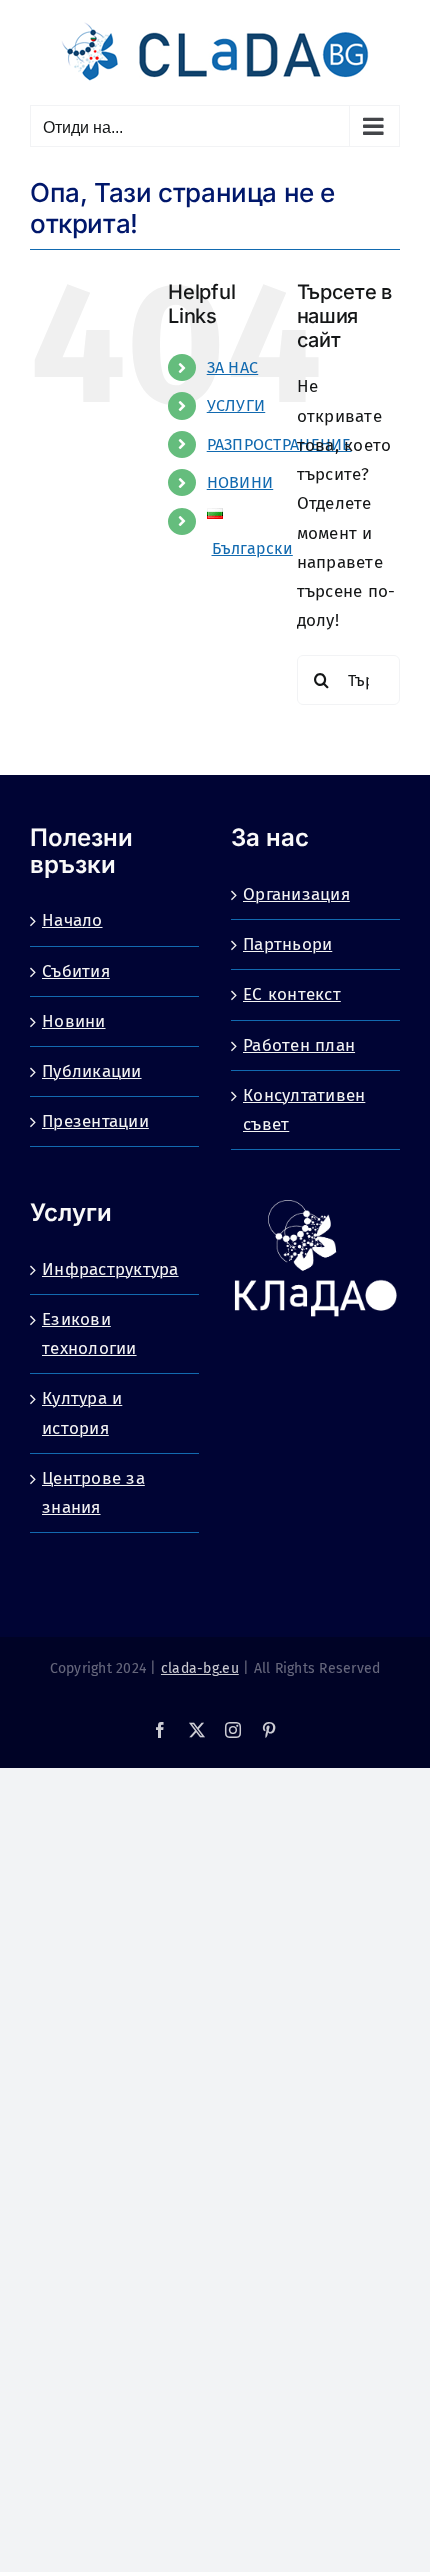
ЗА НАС (233, 367)
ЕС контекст (292, 994)
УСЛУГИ (236, 405)
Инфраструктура (110, 1269)
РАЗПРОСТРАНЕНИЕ (279, 444)
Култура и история (82, 1413)
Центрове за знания (93, 1493)
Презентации (95, 1121)
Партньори (287, 944)
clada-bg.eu (200, 1668)
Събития (76, 971)
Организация (296, 894)
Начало (72, 920)
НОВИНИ (240, 482)
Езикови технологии (89, 1334)
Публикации (92, 1071)
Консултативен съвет (304, 1110)
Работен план (299, 1045)
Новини (74, 1021)
